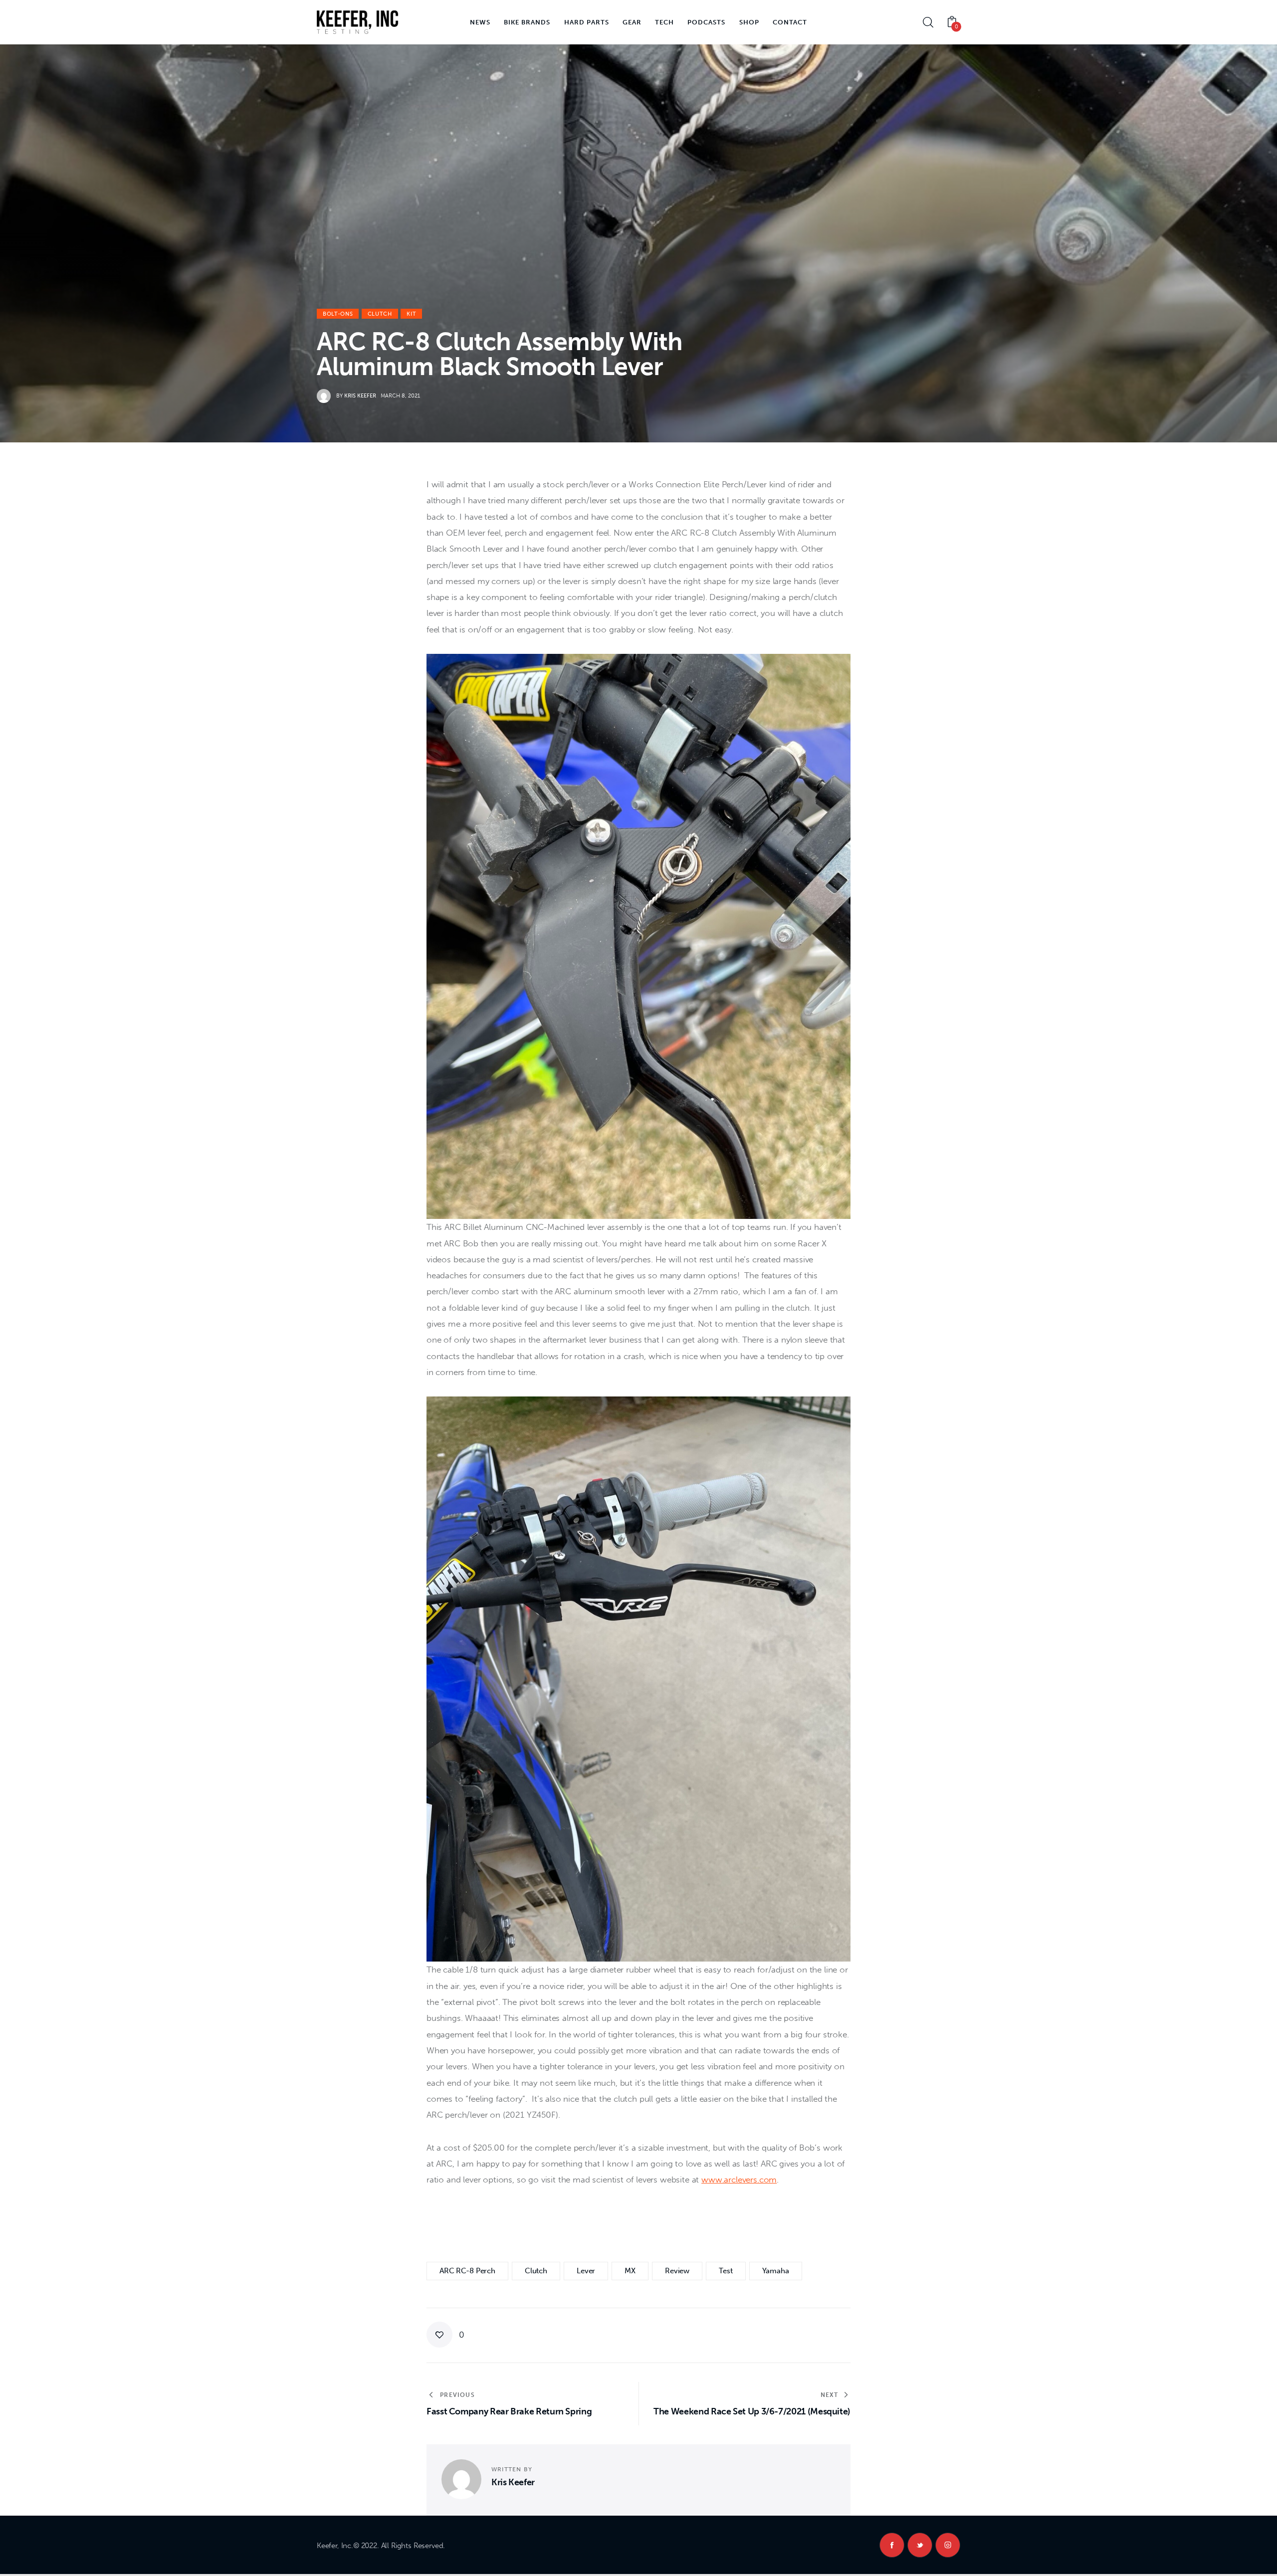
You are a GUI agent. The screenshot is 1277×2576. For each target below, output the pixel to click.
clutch (536, 2271)
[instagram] (948, 2545)
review (677, 2271)
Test (726, 2271)
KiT (411, 314)
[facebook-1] (892, 2545)
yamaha (776, 2271)
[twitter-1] (920, 2545)
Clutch (380, 314)
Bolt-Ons (338, 314)
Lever (586, 2271)
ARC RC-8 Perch (467, 2271)
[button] (445, 2335)
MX (630, 2271)
